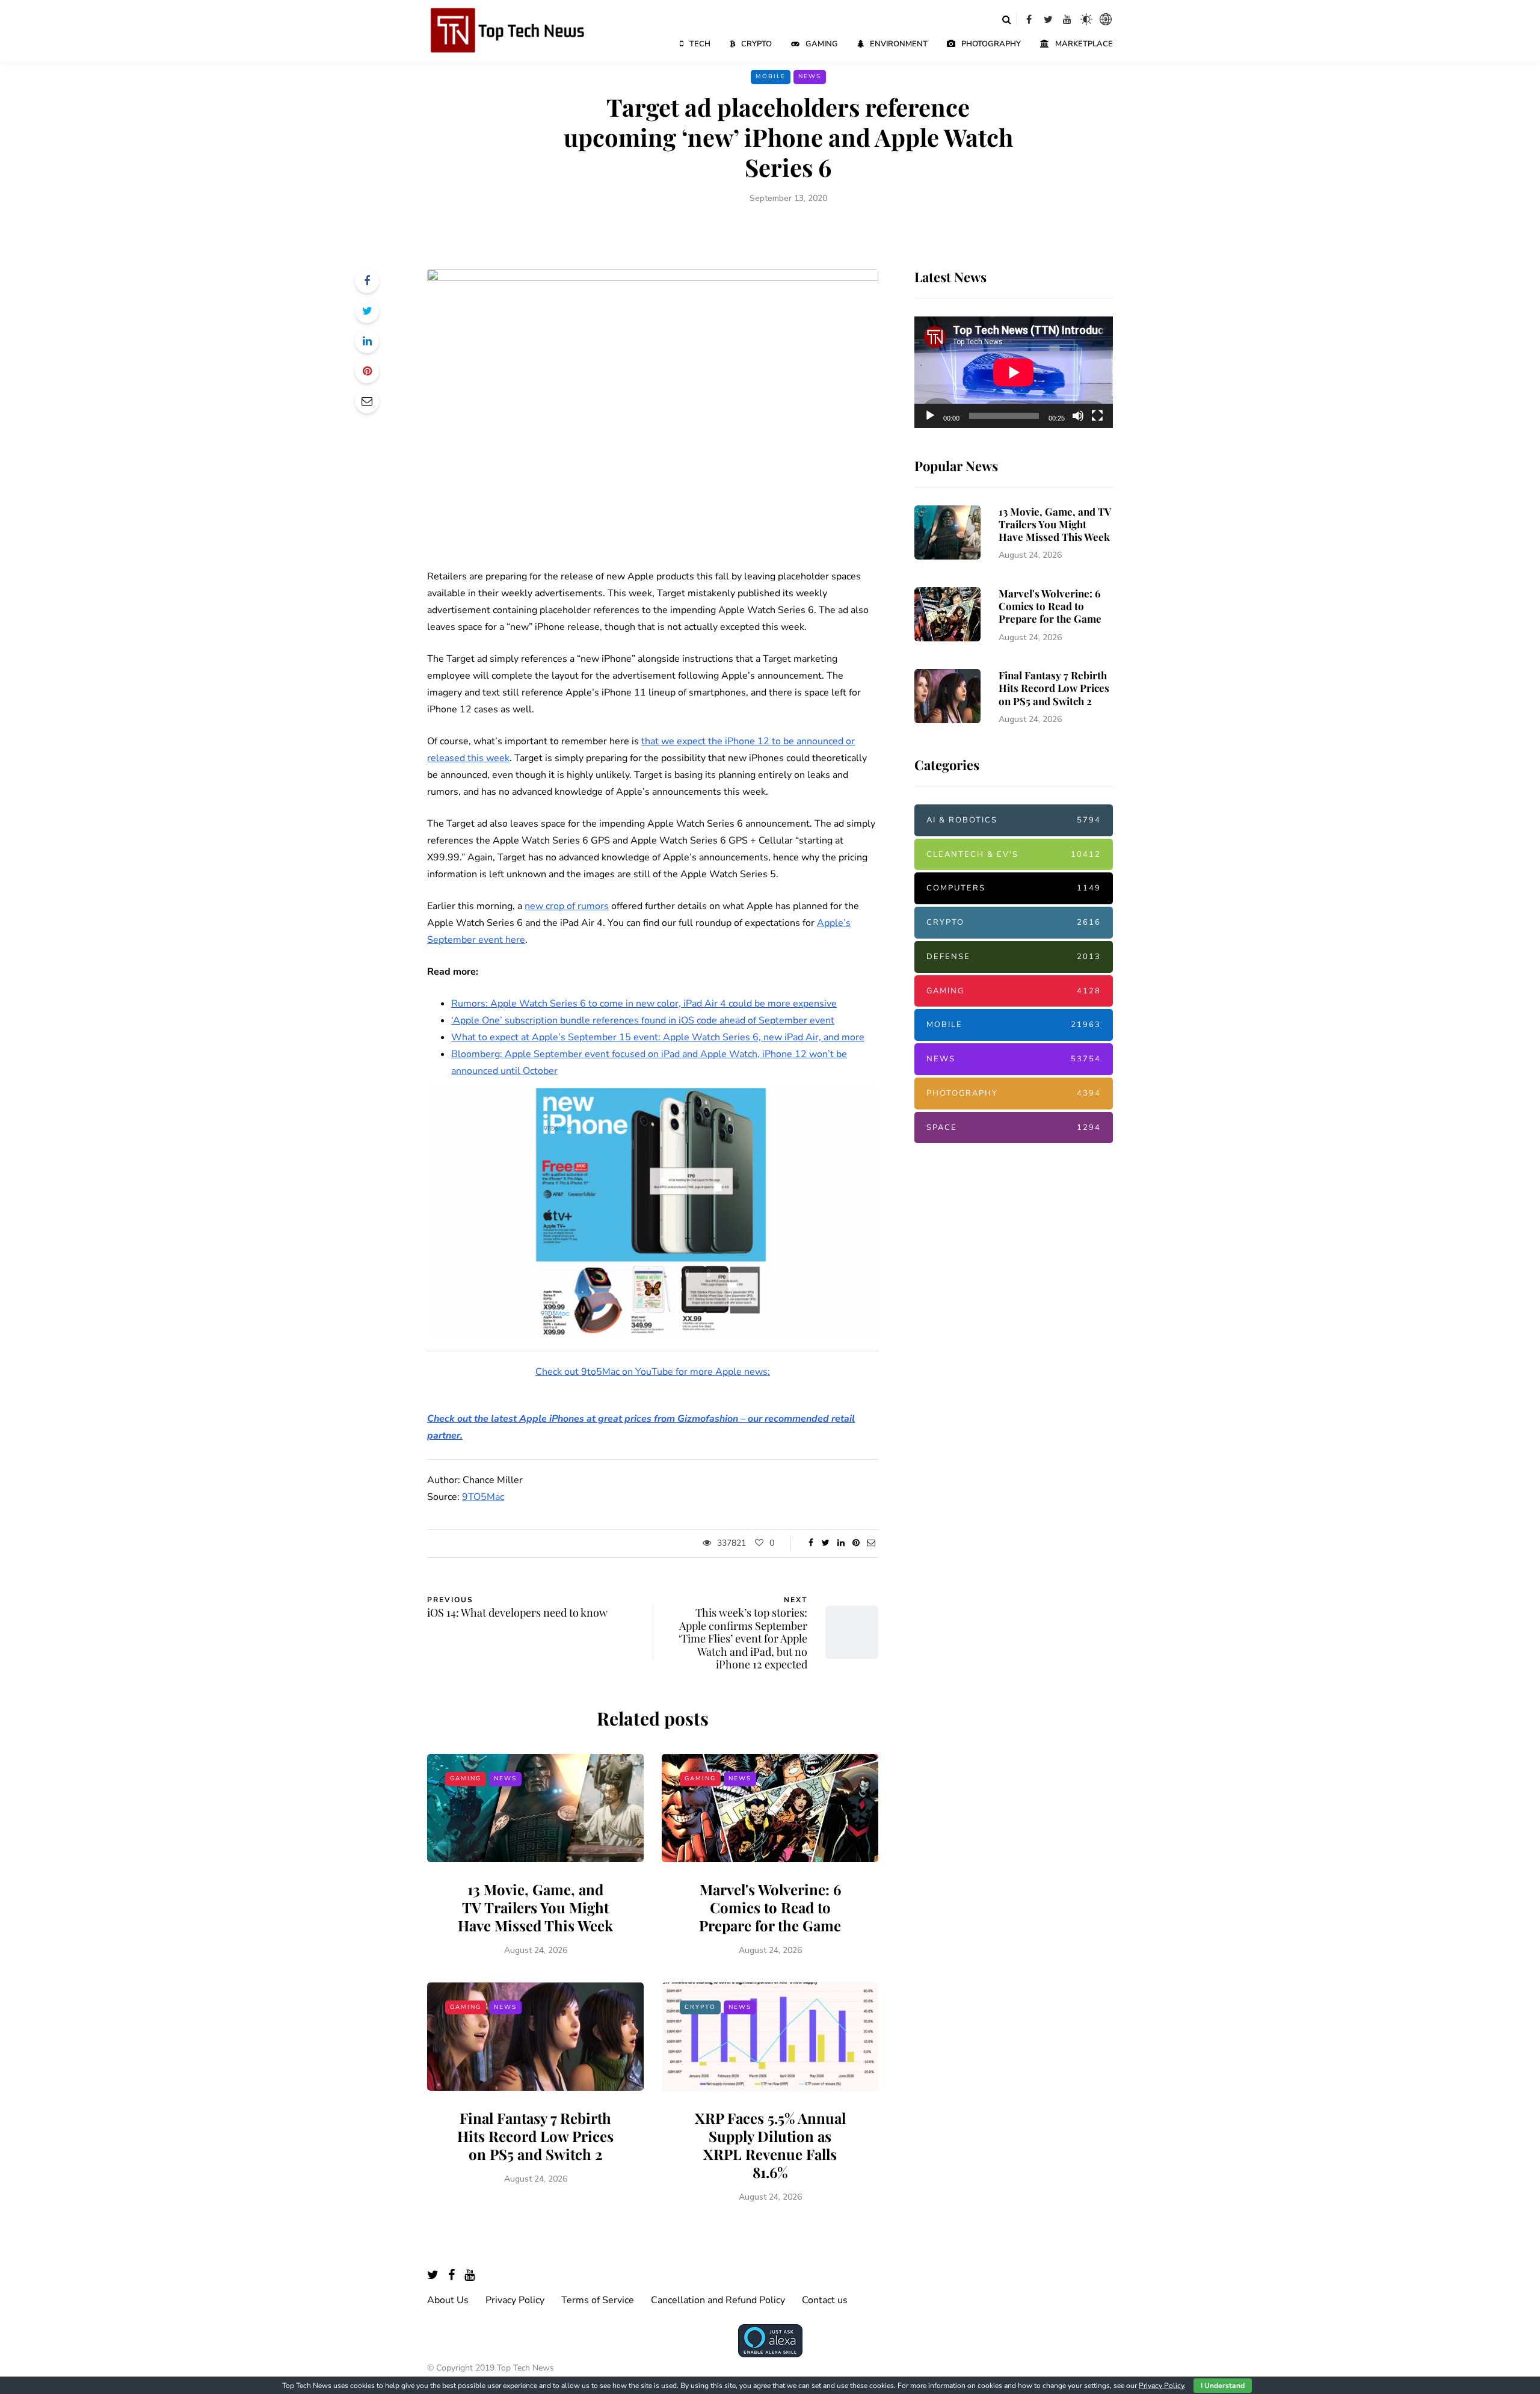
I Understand (1223, 2386)
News (810, 76)
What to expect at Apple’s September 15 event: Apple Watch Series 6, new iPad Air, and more (658, 1037)
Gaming (822, 44)
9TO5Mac (483, 1497)
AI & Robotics (1014, 820)
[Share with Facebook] (367, 281)
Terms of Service (598, 2300)
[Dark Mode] (1086, 19)
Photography (991, 44)
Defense (1014, 957)
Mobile (771, 76)
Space (1014, 1128)
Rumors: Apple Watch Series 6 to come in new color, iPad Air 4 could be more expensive (644, 1004)
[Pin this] (367, 371)
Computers (1014, 888)
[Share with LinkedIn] (367, 341)
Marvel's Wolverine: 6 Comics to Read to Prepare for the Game (770, 1907)
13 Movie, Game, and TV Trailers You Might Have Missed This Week (535, 1907)
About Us (448, 2300)
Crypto (756, 44)
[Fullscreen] (1097, 416)
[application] (1014, 372)
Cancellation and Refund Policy (718, 2300)
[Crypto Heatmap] (1106, 19)
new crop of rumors (567, 906)
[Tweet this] (367, 311)
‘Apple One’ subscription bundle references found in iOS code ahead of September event (643, 1020)
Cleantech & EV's (1014, 854)
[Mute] (1078, 416)
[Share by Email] (367, 401)
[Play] (930, 416)
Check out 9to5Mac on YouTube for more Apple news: (653, 1372)
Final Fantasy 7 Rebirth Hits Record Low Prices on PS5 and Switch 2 (535, 2136)
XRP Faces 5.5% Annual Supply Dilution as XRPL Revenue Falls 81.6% (770, 2145)
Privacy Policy (515, 2300)
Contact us (825, 2300)
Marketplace (1084, 44)
